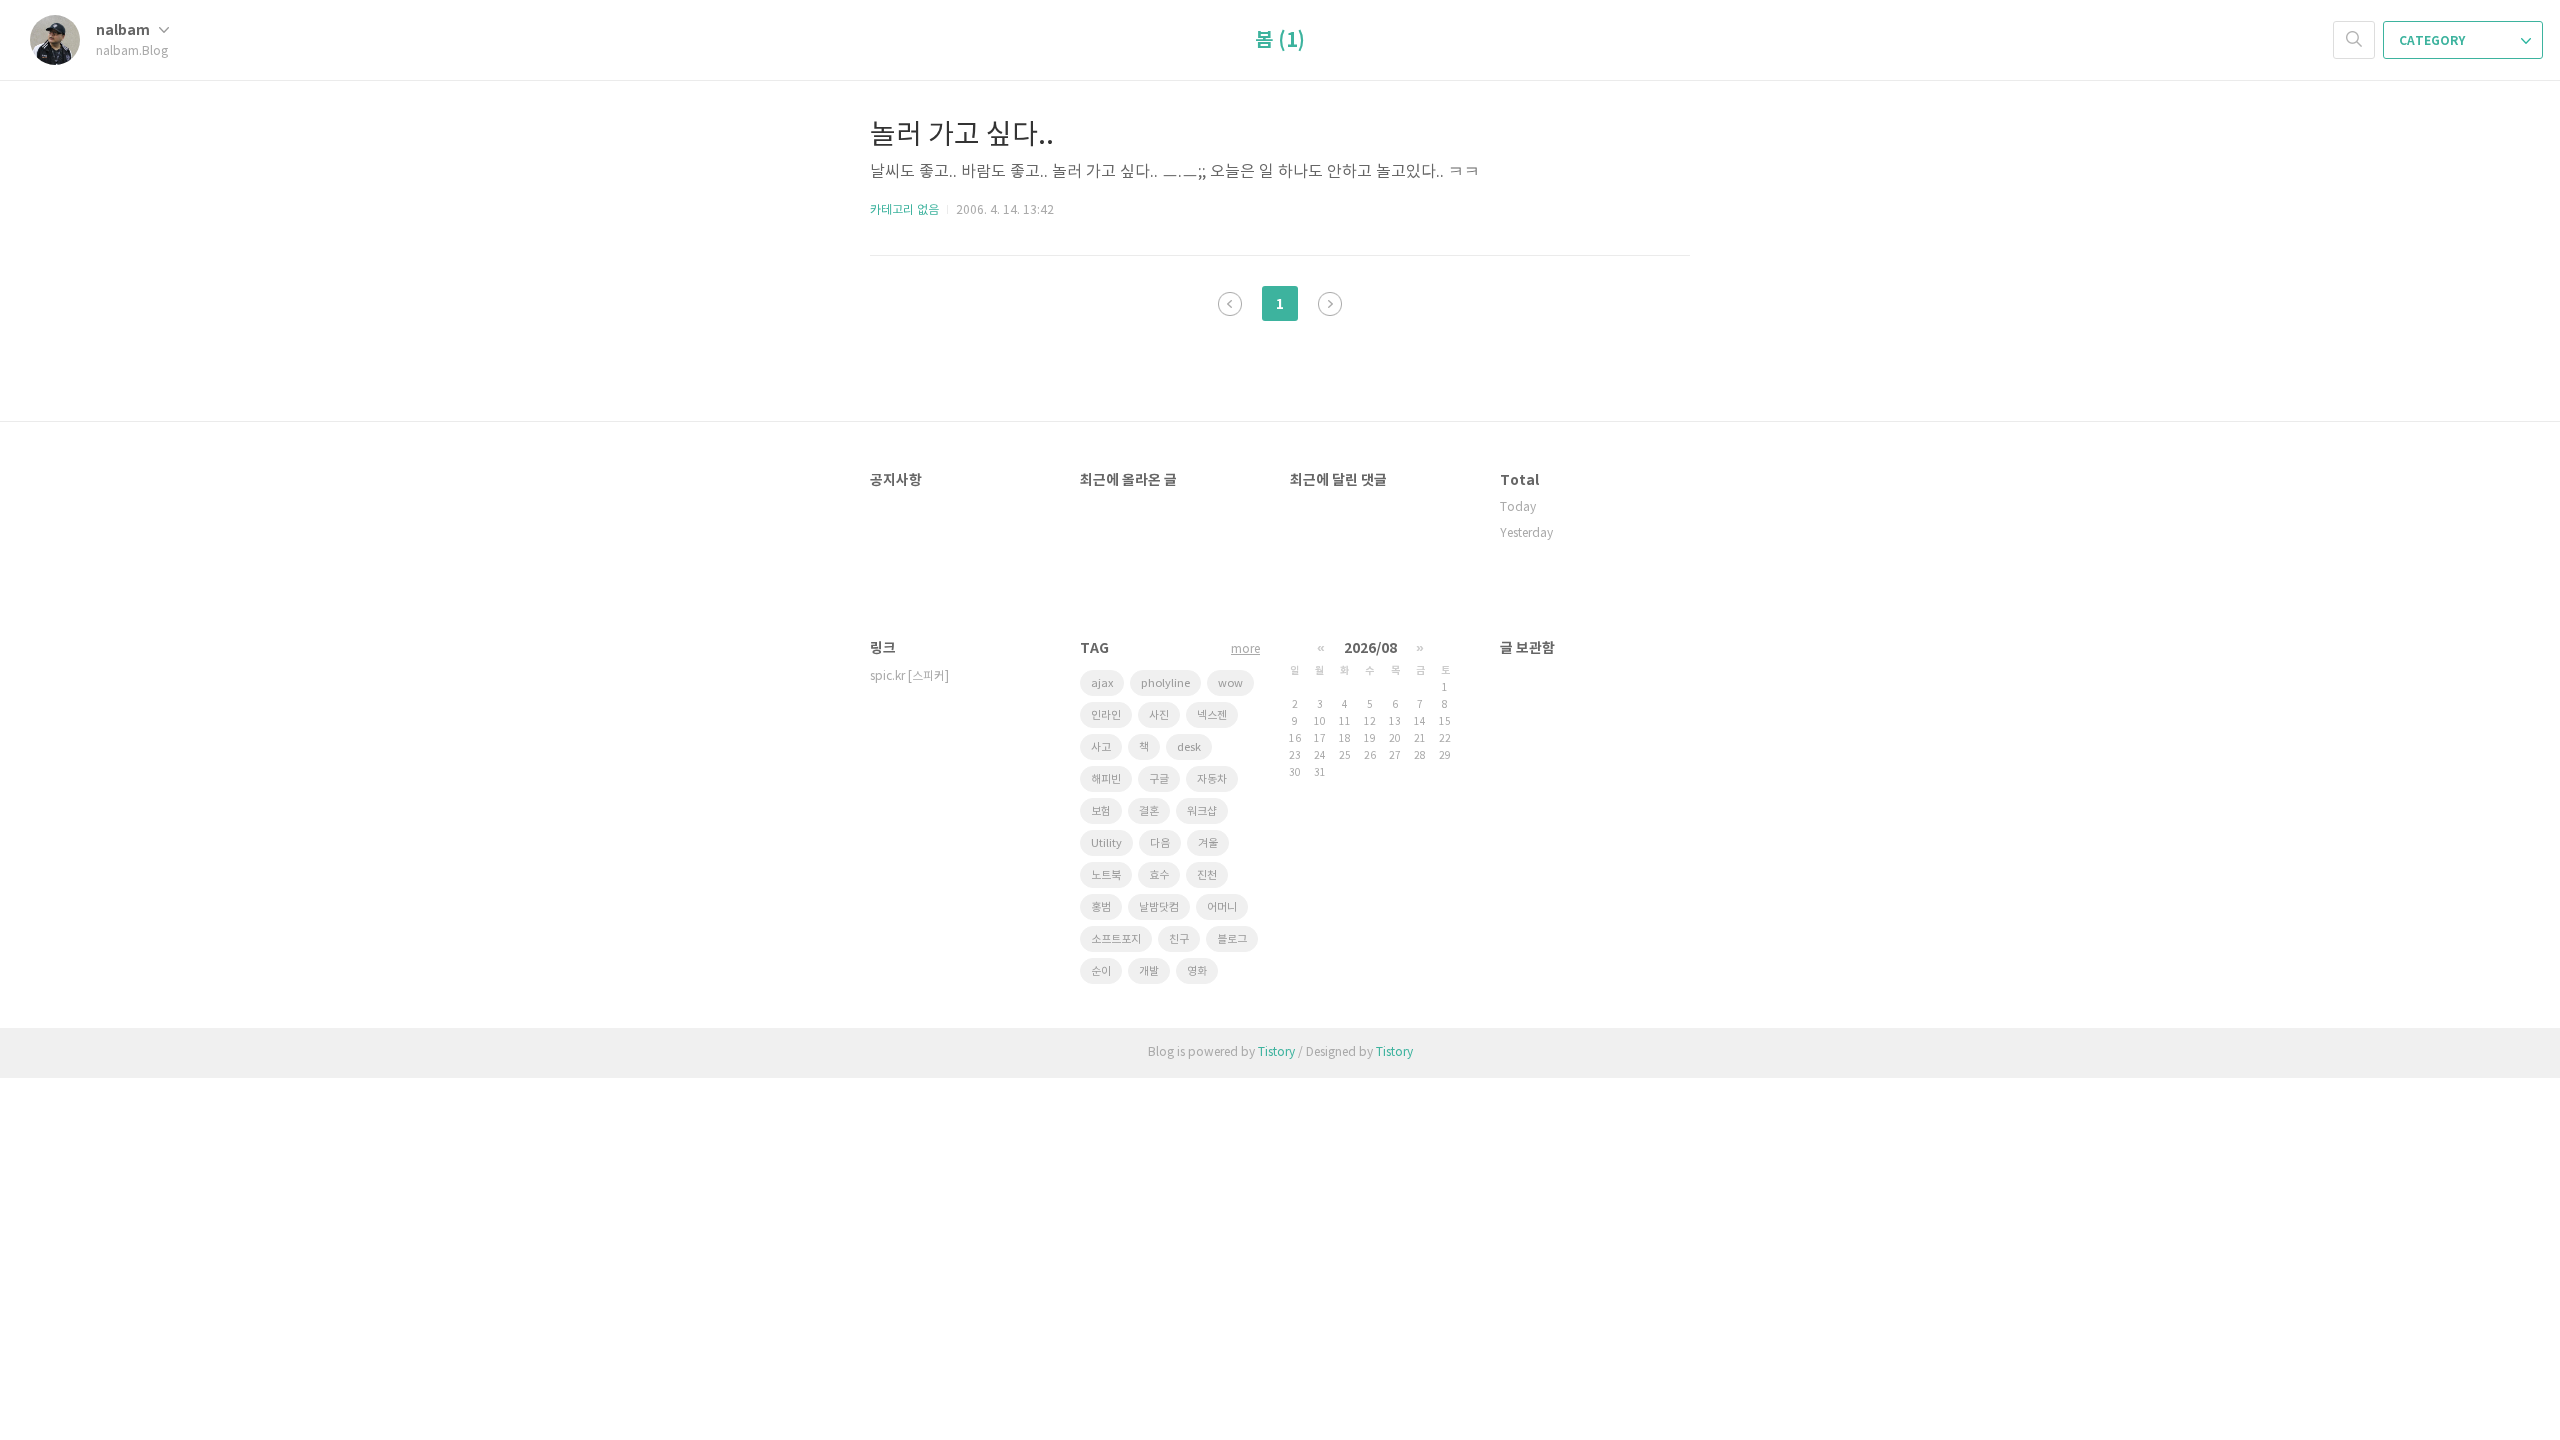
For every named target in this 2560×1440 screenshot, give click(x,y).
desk (1189, 747)
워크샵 (1202, 811)
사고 (1101, 747)
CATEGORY (2433, 41)
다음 (1160, 843)
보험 (1101, 811)
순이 (1101, 971)
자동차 (1212, 779)
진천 (1207, 875)
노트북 (1106, 875)
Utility (1106, 843)
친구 (1179, 939)
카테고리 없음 (904, 210)
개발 (1149, 971)
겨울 (1208, 843)
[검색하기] (2354, 40)
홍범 (1101, 907)
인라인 (1106, 715)
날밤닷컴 (1159, 907)
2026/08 (1370, 648)
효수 (1159, 875)
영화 (1197, 971)
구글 (1159, 779)
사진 (1159, 715)
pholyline (1165, 683)
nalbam (124, 30)
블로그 (1232, 939)
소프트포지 (1116, 939)
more (1245, 649)
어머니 (1222, 907)
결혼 (1149, 811)
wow (1230, 683)
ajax (1102, 683)
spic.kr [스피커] (909, 676)
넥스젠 (1212, 715)
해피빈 (1106, 779)
